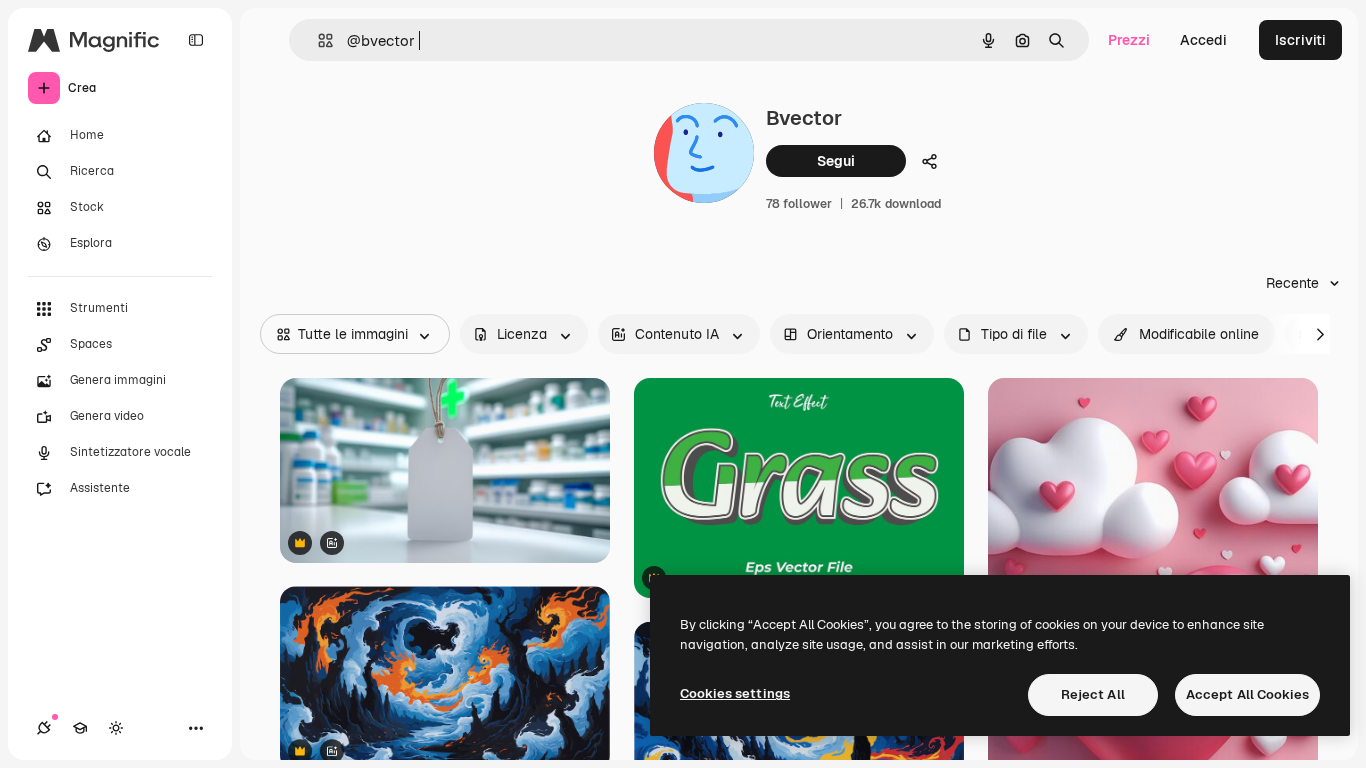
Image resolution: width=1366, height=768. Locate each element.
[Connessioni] (44, 728)
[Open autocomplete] (317, 40)
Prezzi (1129, 40)
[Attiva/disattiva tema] (116, 728)
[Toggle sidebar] (196, 40)
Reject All (1093, 694)
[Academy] (80, 728)
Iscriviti (1300, 40)
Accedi (1203, 40)
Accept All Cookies (1247, 694)
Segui (836, 161)
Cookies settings (735, 693)
